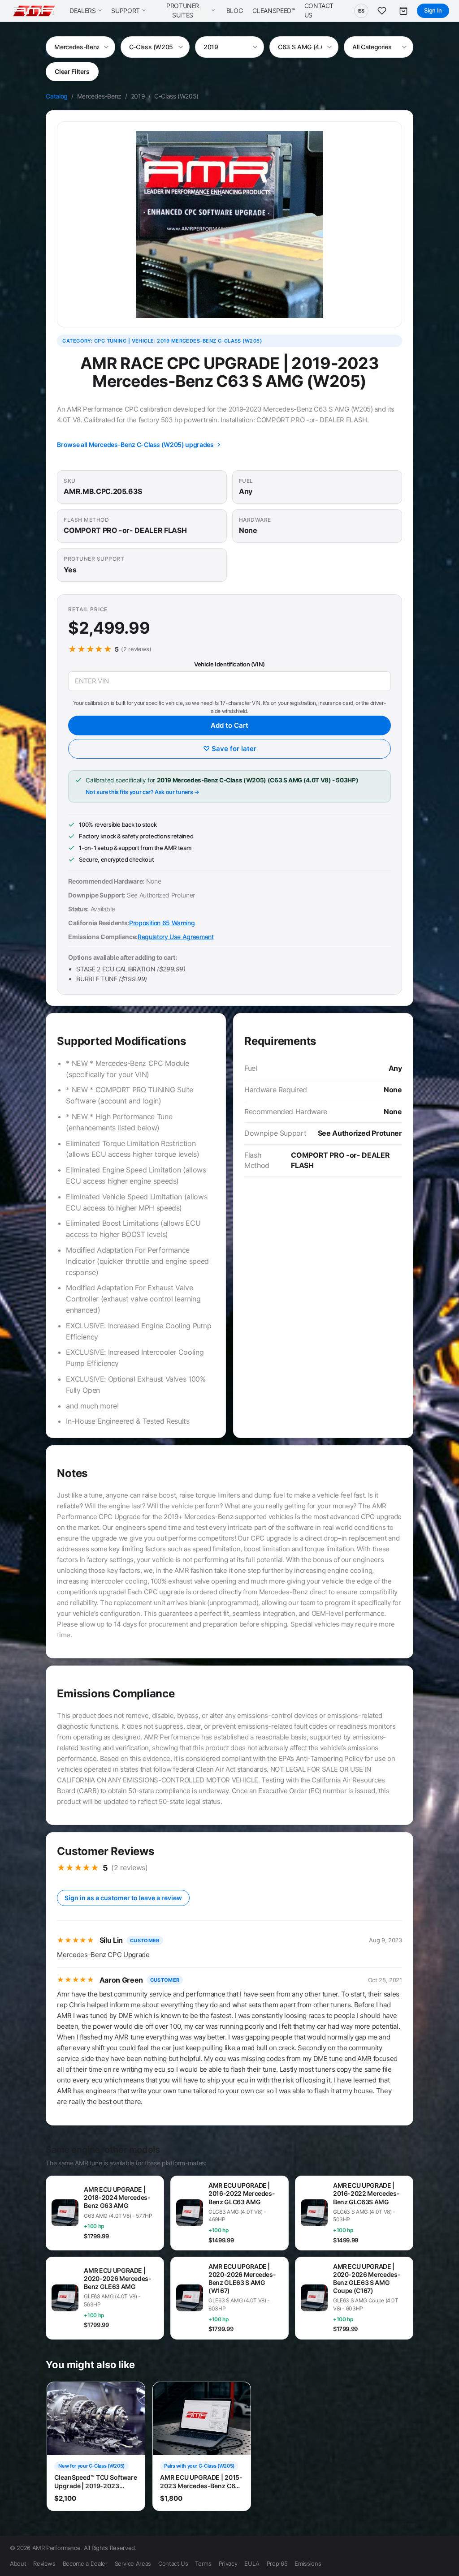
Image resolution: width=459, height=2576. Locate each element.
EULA (252, 2563)
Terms (203, 2563)
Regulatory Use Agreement (176, 937)
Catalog (57, 96)
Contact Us (173, 2563)
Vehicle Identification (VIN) (229, 664)
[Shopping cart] (403, 11)
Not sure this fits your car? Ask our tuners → (142, 792)
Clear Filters (72, 71)
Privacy (228, 2563)
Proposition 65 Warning (162, 923)
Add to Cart (229, 725)
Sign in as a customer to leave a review (123, 1898)
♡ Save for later (230, 749)
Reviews (44, 2563)
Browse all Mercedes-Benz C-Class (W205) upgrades (135, 444)
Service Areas (133, 2563)
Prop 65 (277, 2563)
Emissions (308, 2563)
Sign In (433, 10)
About (18, 2563)
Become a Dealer (85, 2563)
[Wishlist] (382, 11)
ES (361, 11)
